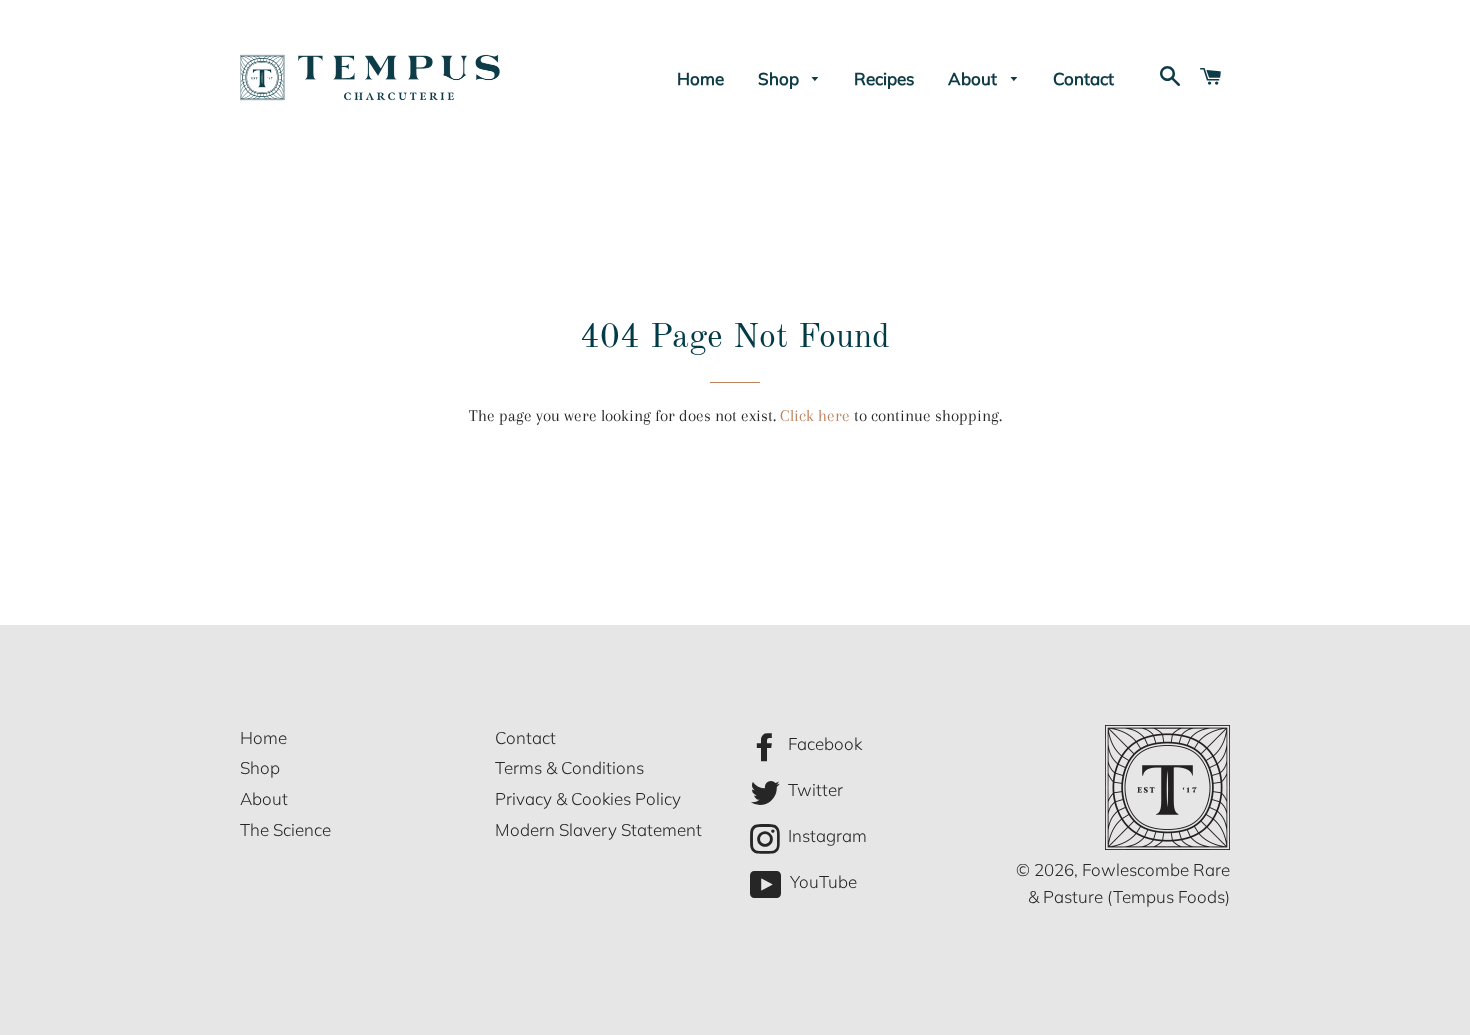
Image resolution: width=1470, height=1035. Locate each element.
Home (700, 78)
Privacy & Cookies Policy (588, 798)
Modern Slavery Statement (598, 829)
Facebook (823, 743)
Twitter (813, 789)
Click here (815, 415)
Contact (1083, 78)
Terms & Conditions (569, 767)
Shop (780, 78)
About (974, 78)
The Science (285, 829)
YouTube (821, 882)
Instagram (825, 835)
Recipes (884, 78)
